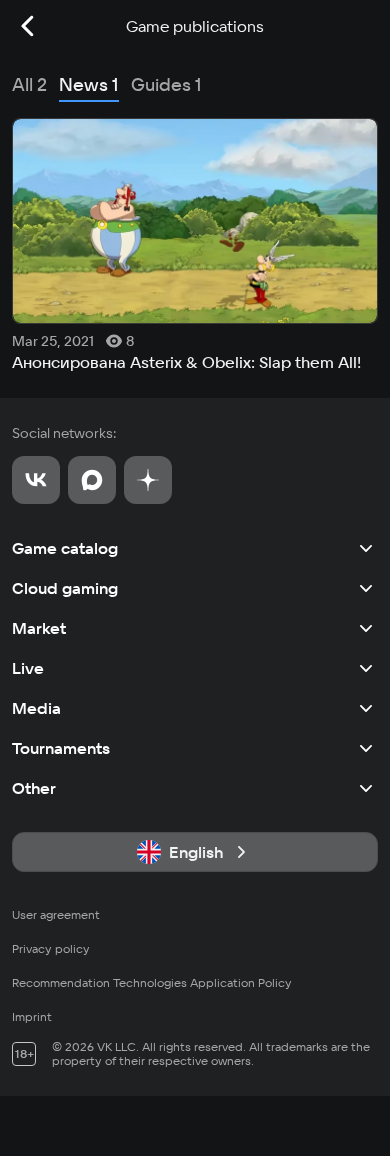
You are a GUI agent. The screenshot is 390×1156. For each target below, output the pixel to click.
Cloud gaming (65, 588)
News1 (89, 84)
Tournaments (61, 748)
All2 (29, 84)
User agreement (56, 914)
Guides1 (166, 84)
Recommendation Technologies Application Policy (152, 982)
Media (36, 708)
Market (39, 628)
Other (34, 788)
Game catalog (65, 548)
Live (28, 668)
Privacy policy (51, 948)
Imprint (32, 1016)
